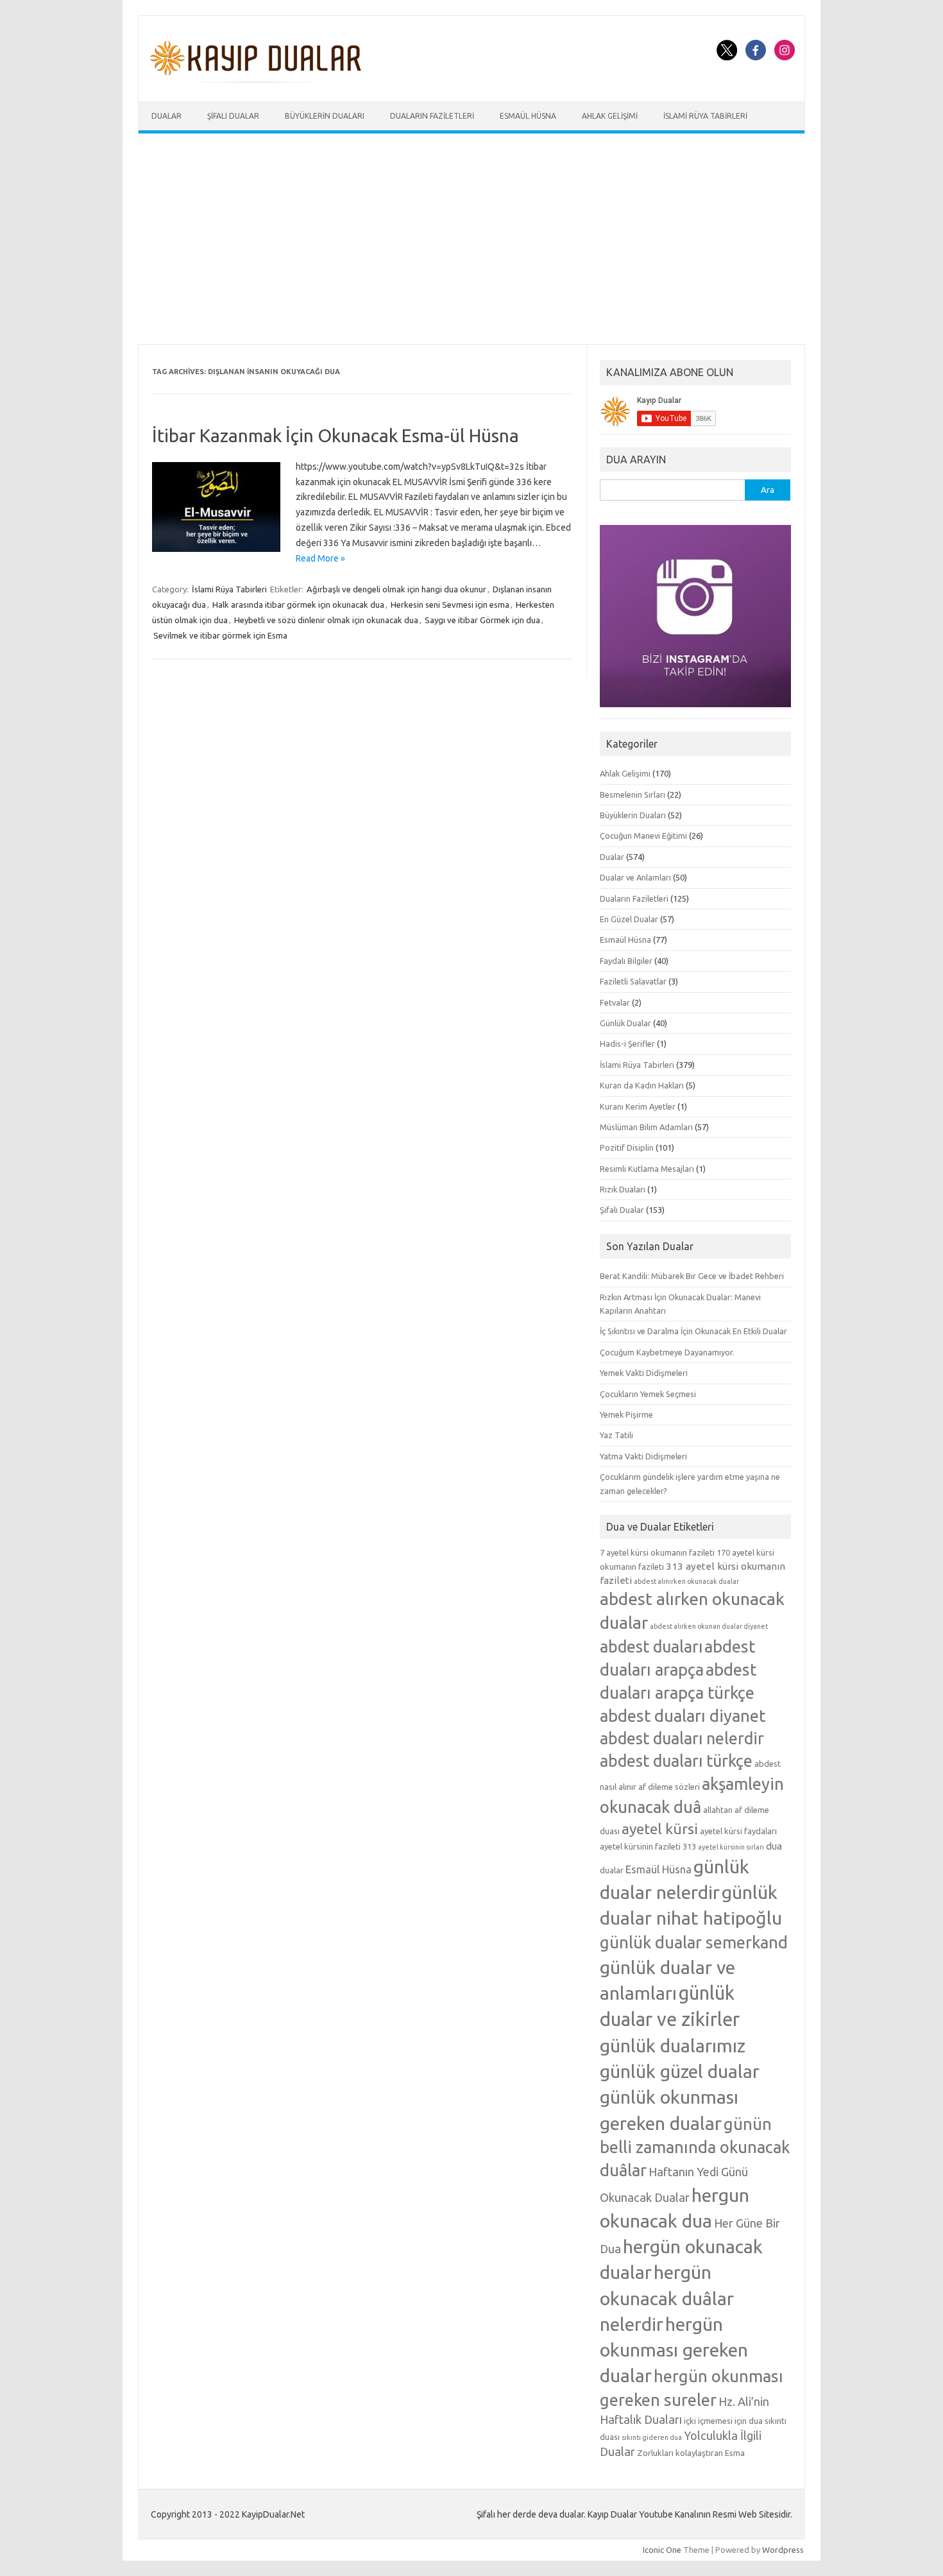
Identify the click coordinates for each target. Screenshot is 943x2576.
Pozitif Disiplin (627, 1147)
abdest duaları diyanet (683, 1716)
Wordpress (783, 2550)
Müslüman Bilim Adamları (646, 1127)
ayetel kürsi (660, 1829)
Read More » (320, 558)
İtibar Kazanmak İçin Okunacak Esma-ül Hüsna (336, 435)
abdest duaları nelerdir (682, 1739)
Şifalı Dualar (233, 116)
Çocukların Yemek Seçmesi (648, 1394)
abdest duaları (651, 1647)
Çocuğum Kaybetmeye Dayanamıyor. (667, 1352)
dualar (612, 1870)
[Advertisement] (471, 239)
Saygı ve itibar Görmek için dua (482, 620)
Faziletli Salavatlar (633, 981)
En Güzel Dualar (629, 919)
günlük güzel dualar (680, 2071)
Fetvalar (615, 1002)
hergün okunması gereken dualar (674, 2349)
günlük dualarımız (673, 2045)
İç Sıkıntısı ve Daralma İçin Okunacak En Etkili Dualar (693, 1331)
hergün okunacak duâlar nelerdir (667, 2297)
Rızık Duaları (623, 1189)
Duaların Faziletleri (432, 116)
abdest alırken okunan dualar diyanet (709, 1626)
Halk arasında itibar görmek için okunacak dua (298, 605)
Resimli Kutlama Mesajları (647, 1169)
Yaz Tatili (616, 1435)
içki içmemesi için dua (723, 2421)
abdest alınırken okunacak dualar (686, 1581)
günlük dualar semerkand (694, 1942)
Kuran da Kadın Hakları (642, 1085)
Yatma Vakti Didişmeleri (643, 1456)
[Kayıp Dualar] (256, 80)
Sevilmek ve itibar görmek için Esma (220, 635)
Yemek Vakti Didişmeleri (644, 1373)
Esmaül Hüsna (528, 116)
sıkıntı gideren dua (652, 2437)
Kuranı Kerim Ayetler (638, 1106)
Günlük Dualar (625, 1023)
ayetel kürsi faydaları (738, 1831)
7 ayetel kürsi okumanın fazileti (657, 1552)
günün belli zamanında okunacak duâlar (695, 2147)
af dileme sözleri (669, 1787)
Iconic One (662, 2550)
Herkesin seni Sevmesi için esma (450, 605)
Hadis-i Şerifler (627, 1043)
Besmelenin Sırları (633, 794)
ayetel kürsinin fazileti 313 (648, 1846)
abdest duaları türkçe (676, 1761)
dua (774, 1846)
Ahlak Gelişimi (610, 116)
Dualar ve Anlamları (635, 877)
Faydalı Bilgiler (626, 961)
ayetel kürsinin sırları (731, 1847)
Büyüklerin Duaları (325, 116)
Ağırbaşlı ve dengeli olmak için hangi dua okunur (396, 589)
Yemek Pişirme (626, 1414)
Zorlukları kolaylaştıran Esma (691, 2453)
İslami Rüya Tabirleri (705, 116)
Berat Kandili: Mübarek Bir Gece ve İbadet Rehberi (692, 1276)
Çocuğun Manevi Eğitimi (643, 836)
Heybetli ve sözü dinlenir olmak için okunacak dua (326, 620)
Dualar (166, 116)
